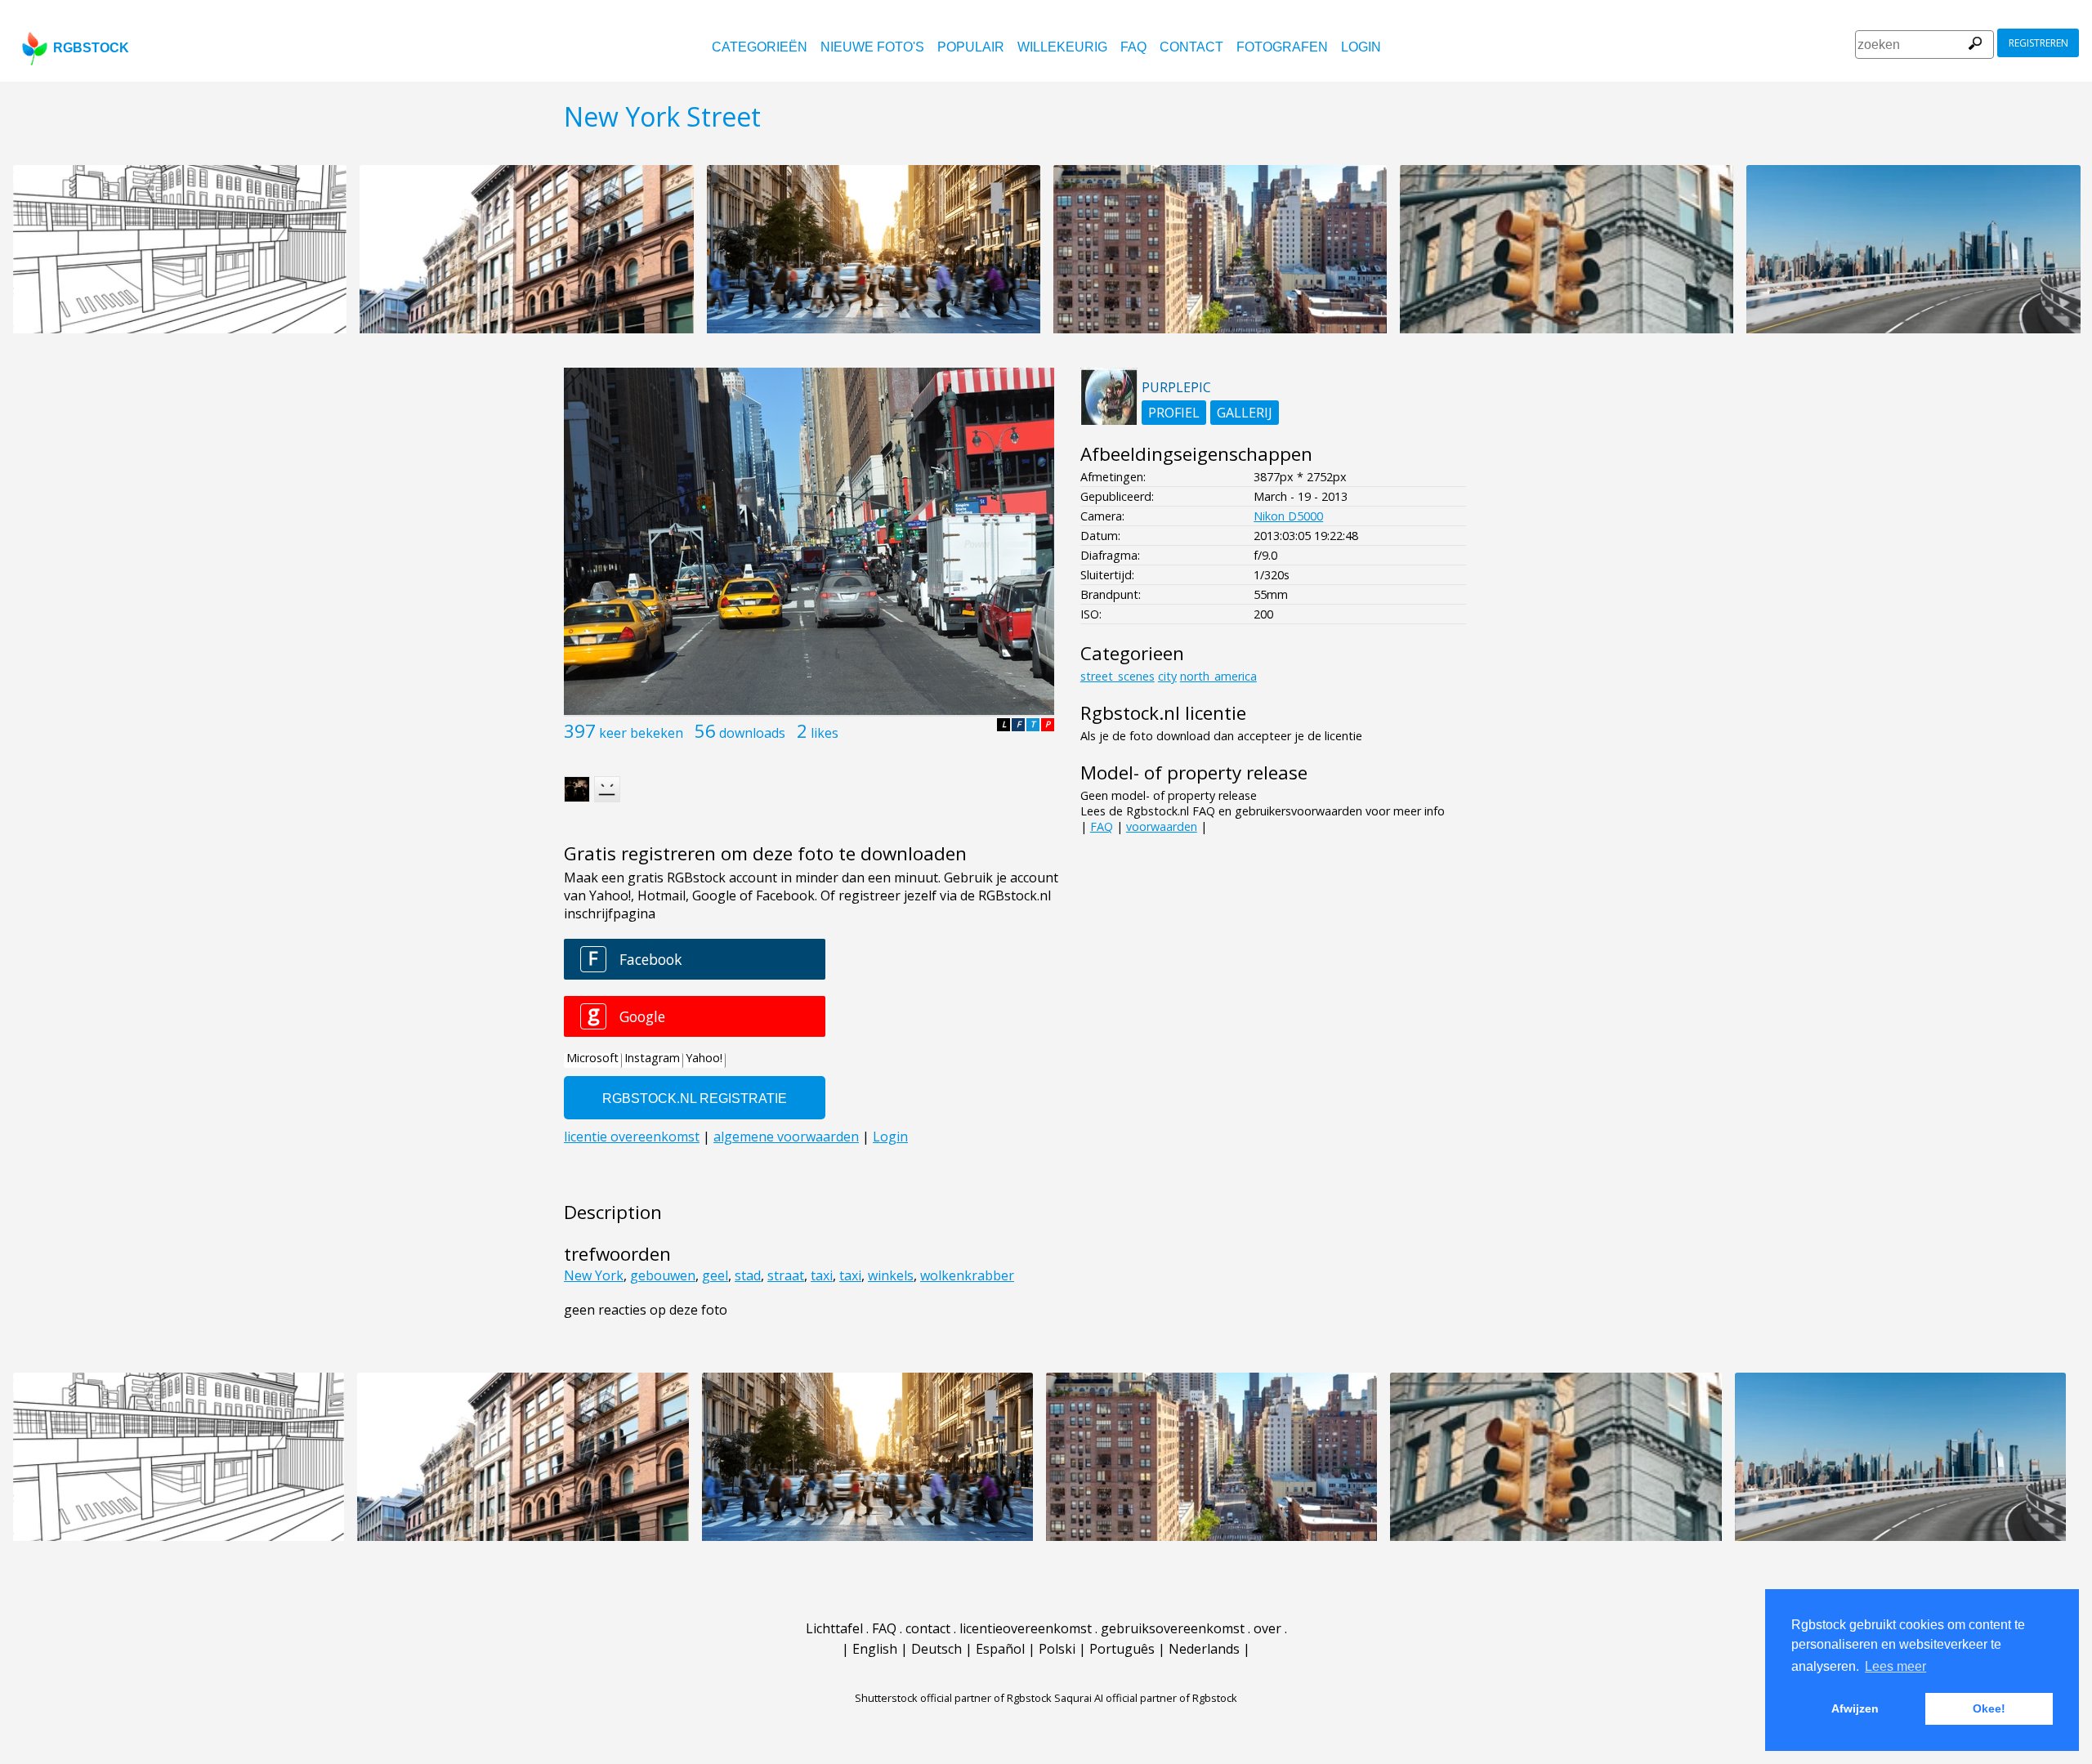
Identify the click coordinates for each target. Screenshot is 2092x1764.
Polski (1057, 1649)
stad (748, 1275)
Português (1122, 1649)
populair (971, 47)
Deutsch (936, 1649)
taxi (822, 1275)
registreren (2038, 43)
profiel (1174, 413)
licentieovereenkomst (1026, 1628)
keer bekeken (641, 733)
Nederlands (1204, 1649)
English (875, 1649)
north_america (1218, 676)
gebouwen (663, 1275)
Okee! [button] (1989, 1708)
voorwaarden (1162, 826)
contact (1191, 47)
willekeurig (1062, 47)
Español (1000, 1649)
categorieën (760, 47)
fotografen (1282, 47)
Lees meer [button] (1895, 1666)
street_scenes (1118, 676)
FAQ (1133, 47)
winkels (891, 1275)
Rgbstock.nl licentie (1163, 713)
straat (786, 1275)
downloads (752, 733)
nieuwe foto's (872, 47)
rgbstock (91, 48)
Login (1361, 47)
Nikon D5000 (1288, 516)
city (1167, 676)
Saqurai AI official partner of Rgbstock (1146, 1698)
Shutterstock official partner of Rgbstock (953, 1698)
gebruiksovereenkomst (1173, 1628)
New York (594, 1275)
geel (715, 1275)
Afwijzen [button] (1855, 1708)
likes (825, 733)
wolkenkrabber (967, 1275)
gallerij (1245, 413)
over (1267, 1628)
